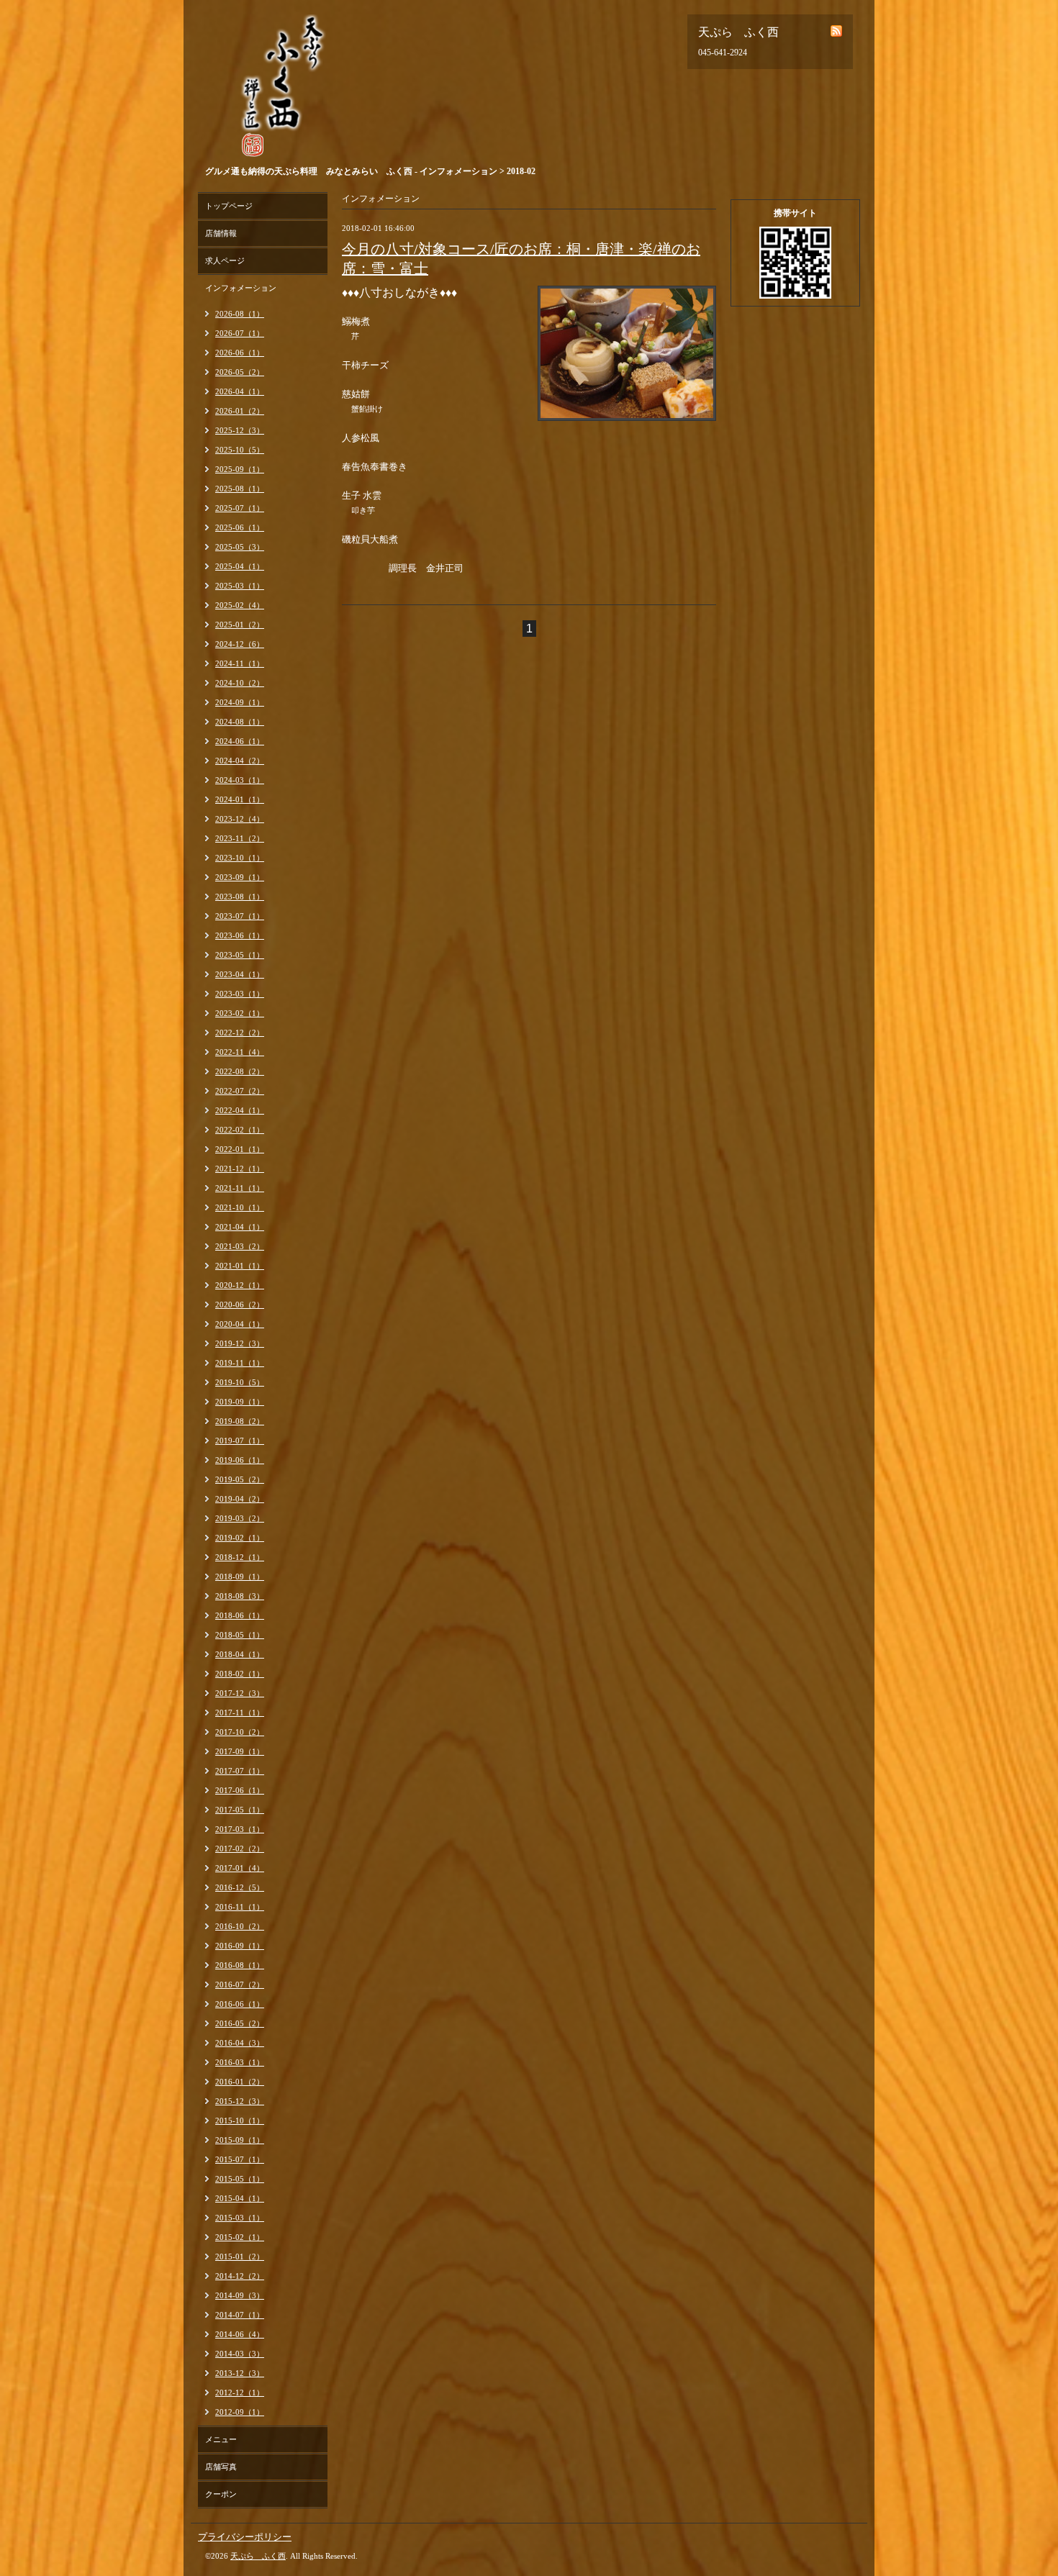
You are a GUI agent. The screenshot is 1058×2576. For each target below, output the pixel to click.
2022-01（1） (240, 1149)
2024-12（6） (240, 644)
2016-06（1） (240, 2004)
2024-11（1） (240, 663)
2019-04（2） (240, 1499)
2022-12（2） (240, 1033)
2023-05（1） (240, 955)
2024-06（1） (240, 741)
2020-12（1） (240, 1285)
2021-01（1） (240, 1266)
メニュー (221, 2439)
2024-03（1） (240, 780)
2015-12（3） (240, 2101)
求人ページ (225, 260)
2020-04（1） (240, 1324)
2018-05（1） (240, 1635)
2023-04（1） (240, 974)
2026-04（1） (240, 391)
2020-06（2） (240, 1305)
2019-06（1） (240, 1460)
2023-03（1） (240, 994)
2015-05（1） (240, 2179)
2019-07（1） (240, 1441)
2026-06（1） (240, 353)
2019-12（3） (240, 1343)
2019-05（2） (240, 1479)
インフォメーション (241, 288)
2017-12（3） (240, 1693)
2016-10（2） (240, 1926)
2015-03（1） (240, 2218)
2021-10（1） (240, 1207)
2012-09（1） (240, 2412)
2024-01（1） (240, 799)
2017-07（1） (240, 1771)
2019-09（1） (240, 1402)
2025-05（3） (240, 547)
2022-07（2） (240, 1091)
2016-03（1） (240, 2062)
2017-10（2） (240, 1732)
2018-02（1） (240, 1674)
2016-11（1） (240, 1907)
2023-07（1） (240, 916)
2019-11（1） (240, 1363)
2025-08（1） (240, 489)
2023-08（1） (240, 897)
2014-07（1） (240, 2315)
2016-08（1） (240, 1965)
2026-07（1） (240, 333)
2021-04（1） (240, 1227)
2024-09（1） (240, 702)
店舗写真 (221, 2467)
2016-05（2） (240, 2023)
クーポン (221, 2494)
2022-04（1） (240, 1110)
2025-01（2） (240, 625)
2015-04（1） (240, 2198)
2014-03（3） (240, 2354)
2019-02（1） (240, 1538)
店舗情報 (221, 233)
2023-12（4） (240, 819)
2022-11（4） (240, 1052)
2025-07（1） (240, 508)
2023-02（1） (240, 1013)
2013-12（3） (240, 2373)
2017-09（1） (240, 1751)
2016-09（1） (240, 1946)
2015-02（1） (240, 2237)
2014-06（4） (240, 2334)
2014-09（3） (240, 2295)
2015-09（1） (240, 2140)
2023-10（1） (240, 858)
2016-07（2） (240, 1985)
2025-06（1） (240, 527)
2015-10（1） (240, 2121)
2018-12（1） (240, 1557)
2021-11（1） (240, 1188)
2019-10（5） (240, 1382)
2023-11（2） (240, 838)
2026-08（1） (240, 314)
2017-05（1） (240, 1810)
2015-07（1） (240, 2159)
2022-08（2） (240, 1071)
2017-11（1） (240, 1713)
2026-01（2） (240, 411)
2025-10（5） (240, 450)
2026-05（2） (240, 372)
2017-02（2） (240, 1849)
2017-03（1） (240, 1829)
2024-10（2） (240, 683)
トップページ (229, 206)
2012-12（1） (240, 2393)
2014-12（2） (240, 2276)
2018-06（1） (240, 1615)
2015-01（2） (240, 2257)
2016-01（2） (240, 2082)
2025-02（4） (240, 605)
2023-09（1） (240, 877)
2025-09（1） (240, 469)
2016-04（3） (240, 2043)
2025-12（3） (240, 430)
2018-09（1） (240, 1577)
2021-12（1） (240, 1169)
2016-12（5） (240, 1887)
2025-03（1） (240, 586)
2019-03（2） (240, 1518)
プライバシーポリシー (245, 2537)
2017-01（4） (240, 1868)
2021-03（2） (240, 1246)
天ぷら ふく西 (258, 2556)
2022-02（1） (240, 1130)
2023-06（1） (240, 935)
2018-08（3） (240, 1596)
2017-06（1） (240, 1790)
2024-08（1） (240, 722)
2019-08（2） (240, 1421)
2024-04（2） (240, 761)
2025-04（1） (240, 566)
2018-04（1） (240, 1654)
